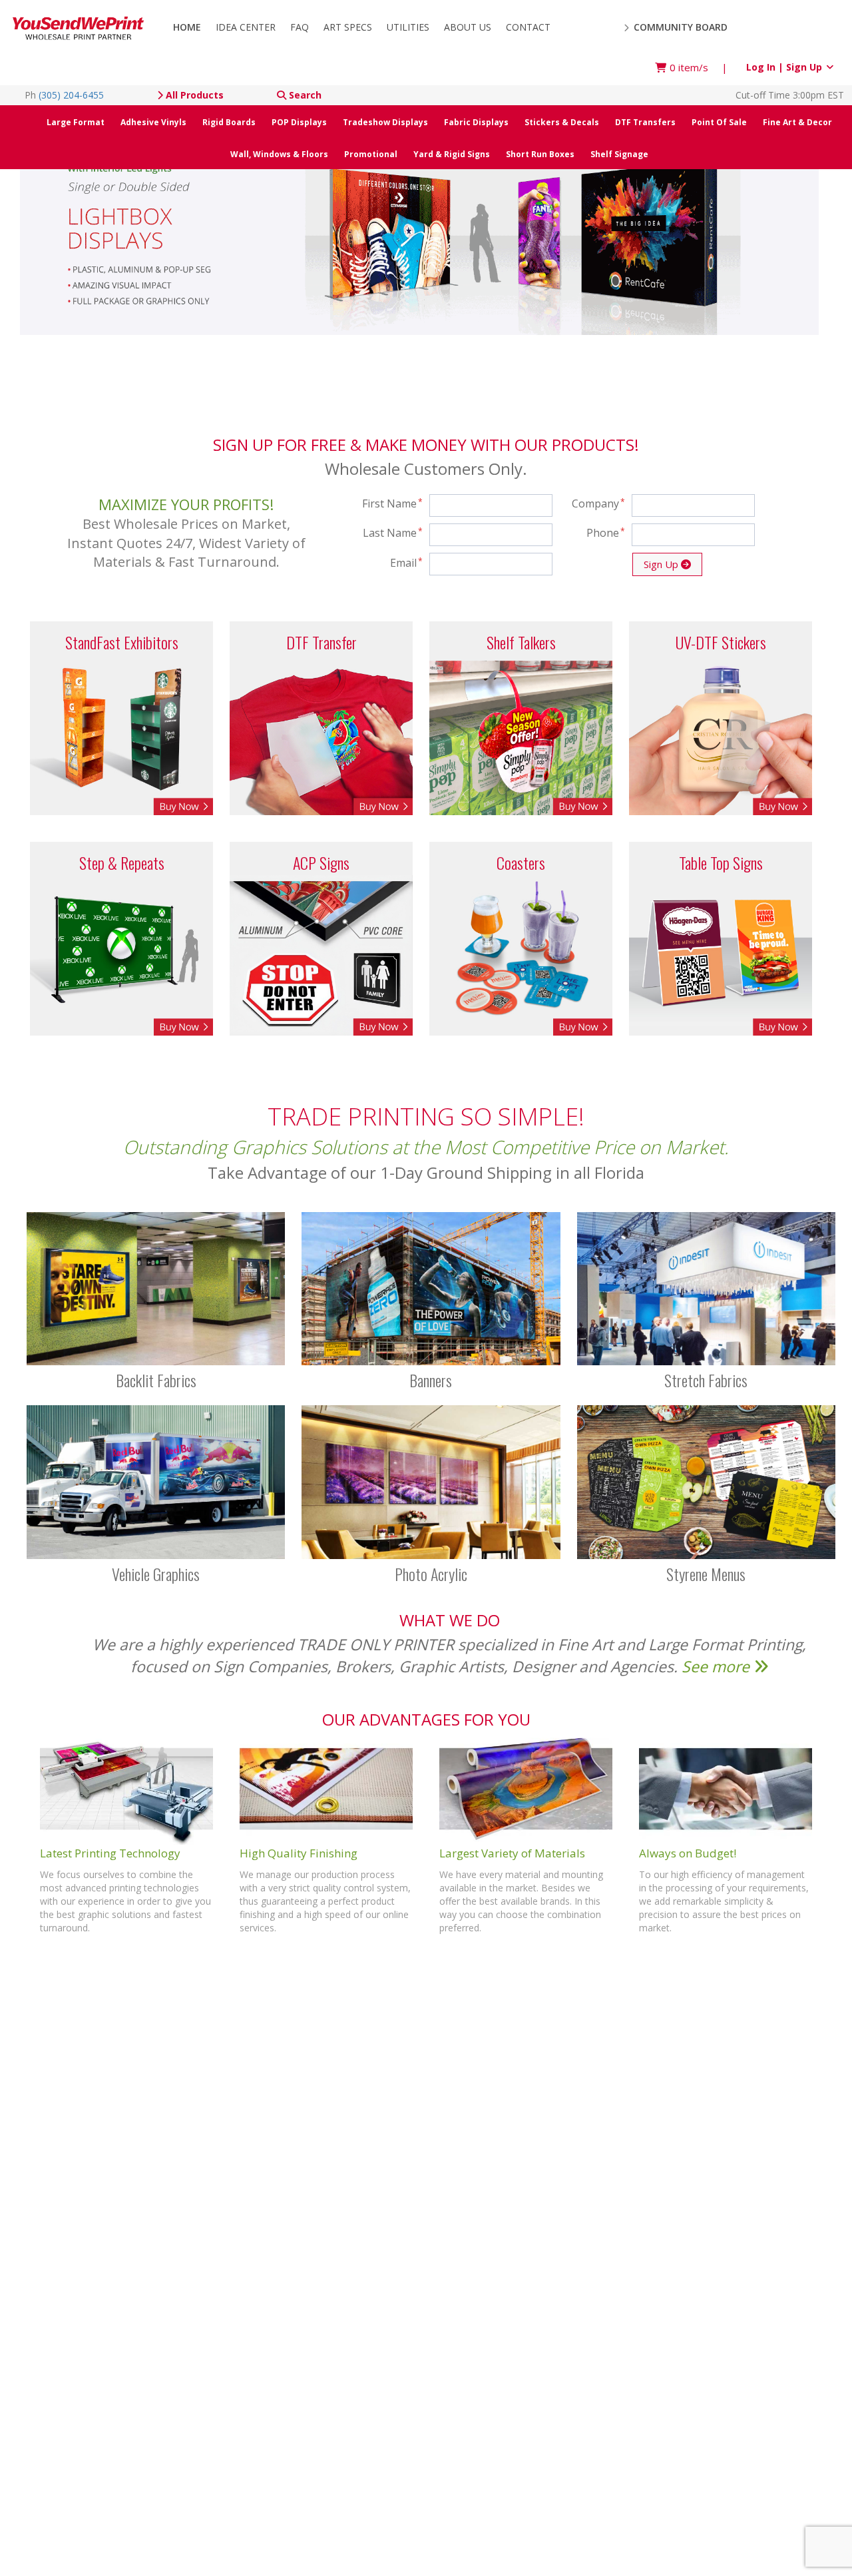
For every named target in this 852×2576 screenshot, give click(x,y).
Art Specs (348, 27)
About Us (468, 27)
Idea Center (246, 27)
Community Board (679, 27)
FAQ (300, 27)
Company (598, 503)
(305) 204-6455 (71, 95)
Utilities (408, 27)
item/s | (699, 67)
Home (187, 27)
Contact (528, 27)
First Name (393, 503)
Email (406, 563)
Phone (606, 533)
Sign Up (662, 564)
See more (718, 1666)
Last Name (393, 533)
